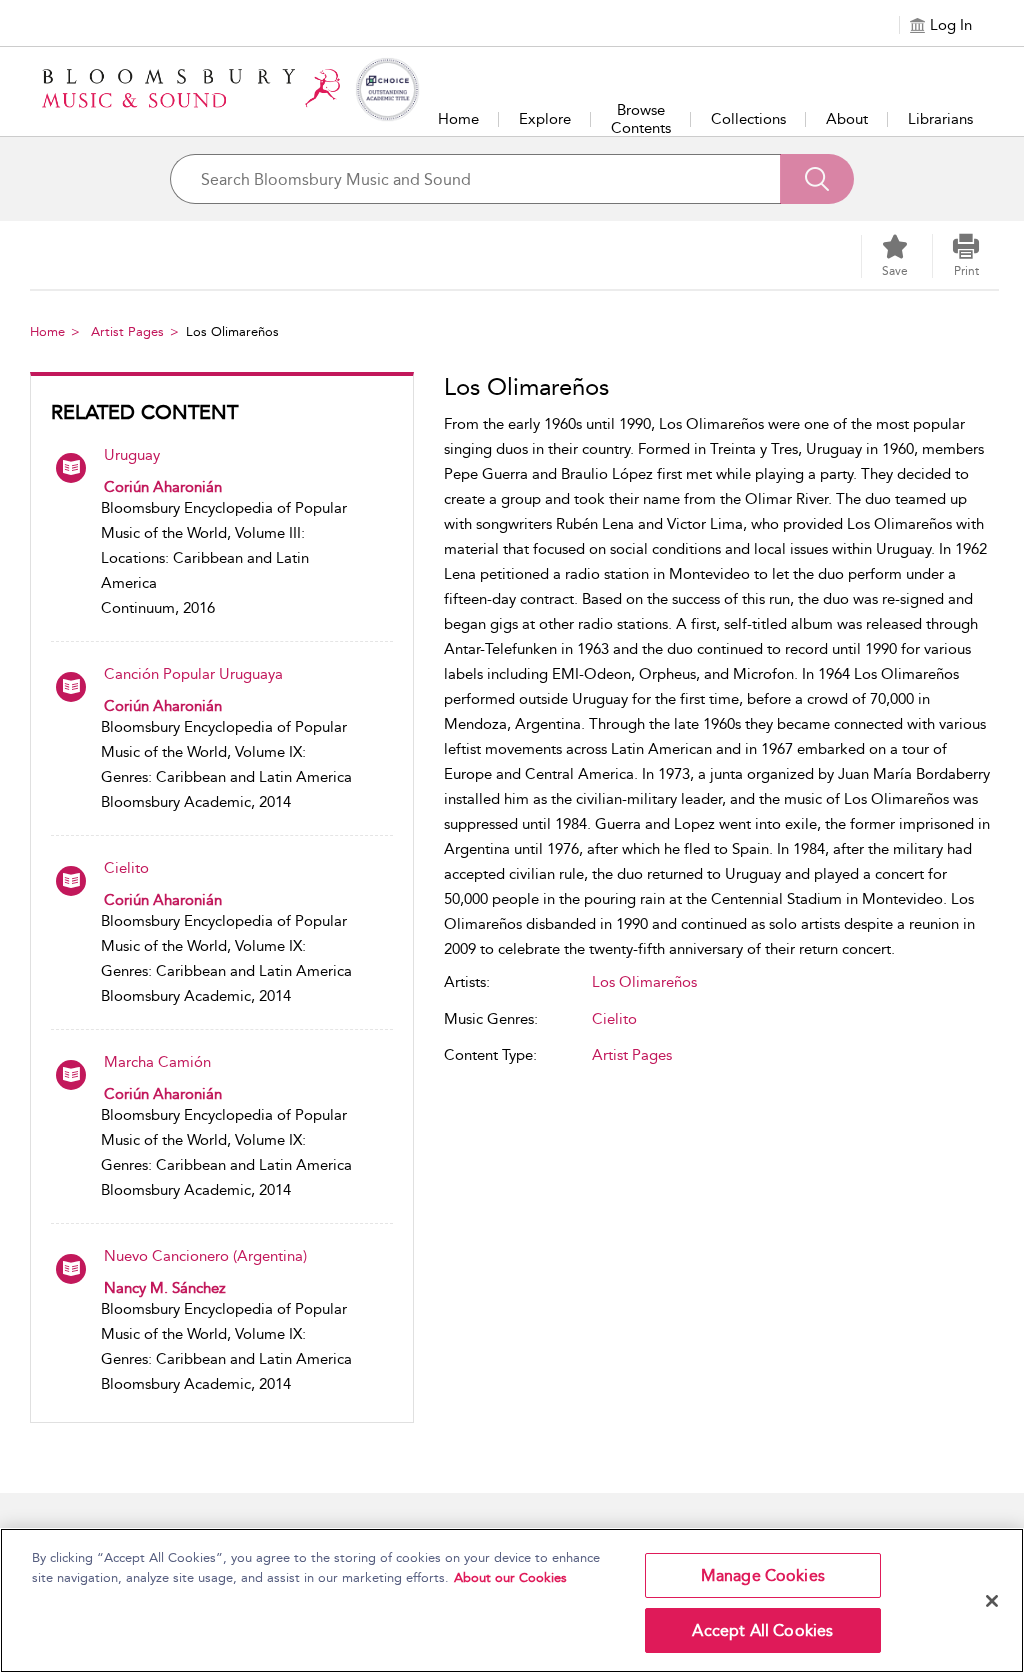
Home (458, 119)
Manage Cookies (763, 1575)
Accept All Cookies (762, 1630)
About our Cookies (510, 1577)
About (847, 119)
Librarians (940, 119)
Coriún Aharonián (163, 487)
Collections (748, 119)
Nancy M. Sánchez (165, 1288)
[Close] (992, 1601)
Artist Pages (127, 331)
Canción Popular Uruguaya (193, 674)
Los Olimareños (644, 982)
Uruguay (132, 455)
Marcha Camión (157, 1062)
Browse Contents (641, 119)
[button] (966, 256)
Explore (545, 119)
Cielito (126, 868)
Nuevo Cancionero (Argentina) (205, 1256)
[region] (512, 1600)
